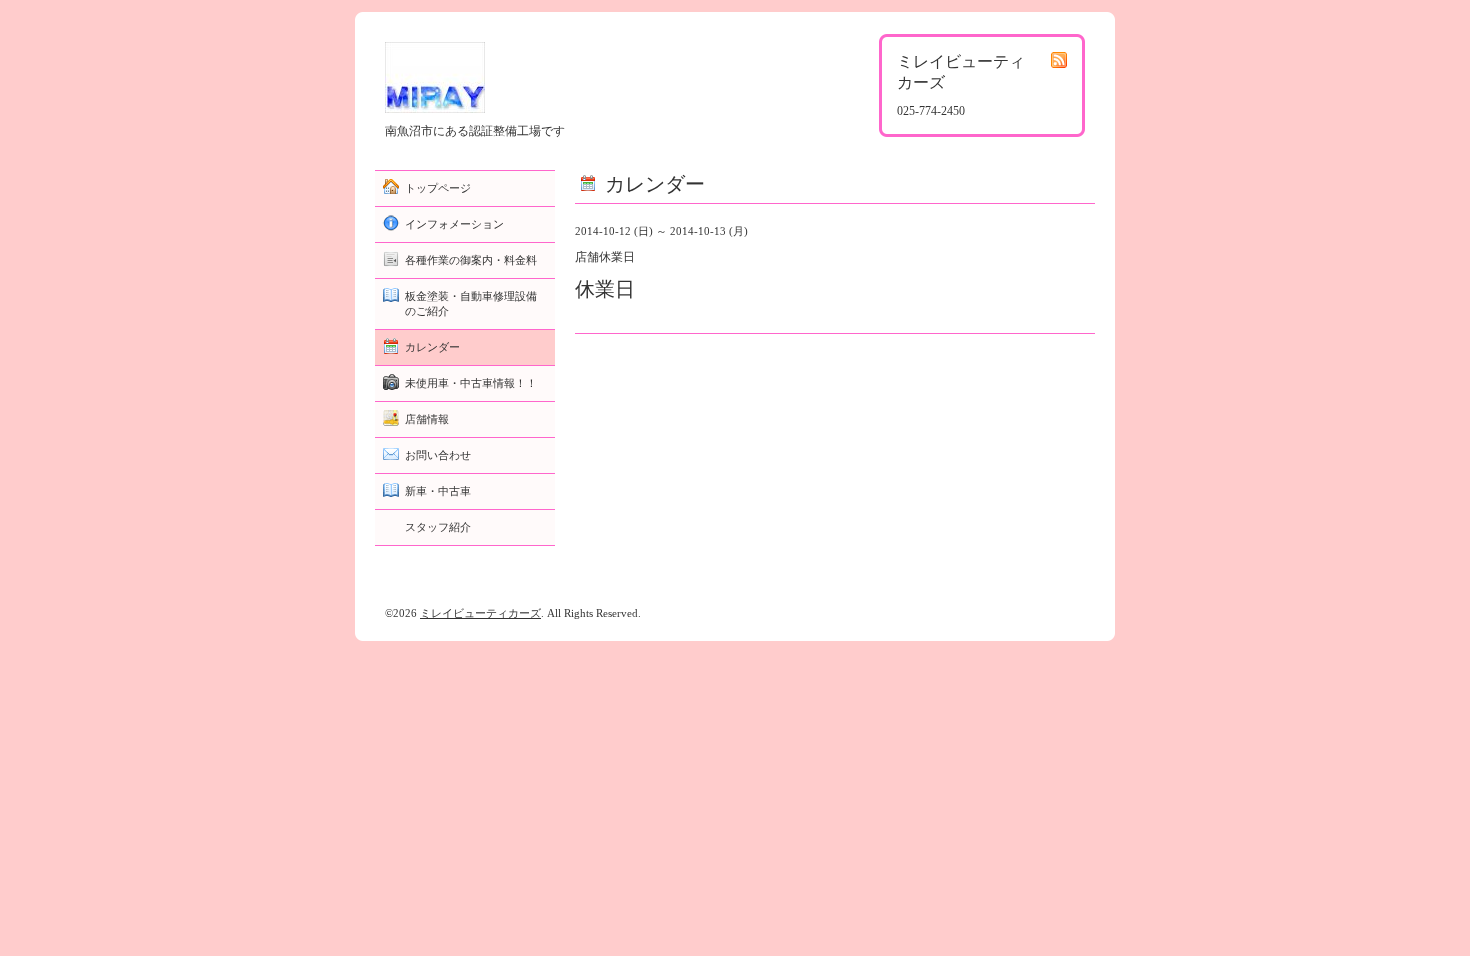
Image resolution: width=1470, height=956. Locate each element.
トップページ (438, 188)
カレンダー (432, 347)
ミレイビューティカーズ (480, 613)
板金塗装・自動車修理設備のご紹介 (471, 303)
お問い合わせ (438, 455)
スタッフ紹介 (438, 527)
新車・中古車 (438, 491)
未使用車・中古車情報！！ (471, 383)
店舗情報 (427, 419)
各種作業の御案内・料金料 (471, 260)
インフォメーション (454, 224)
